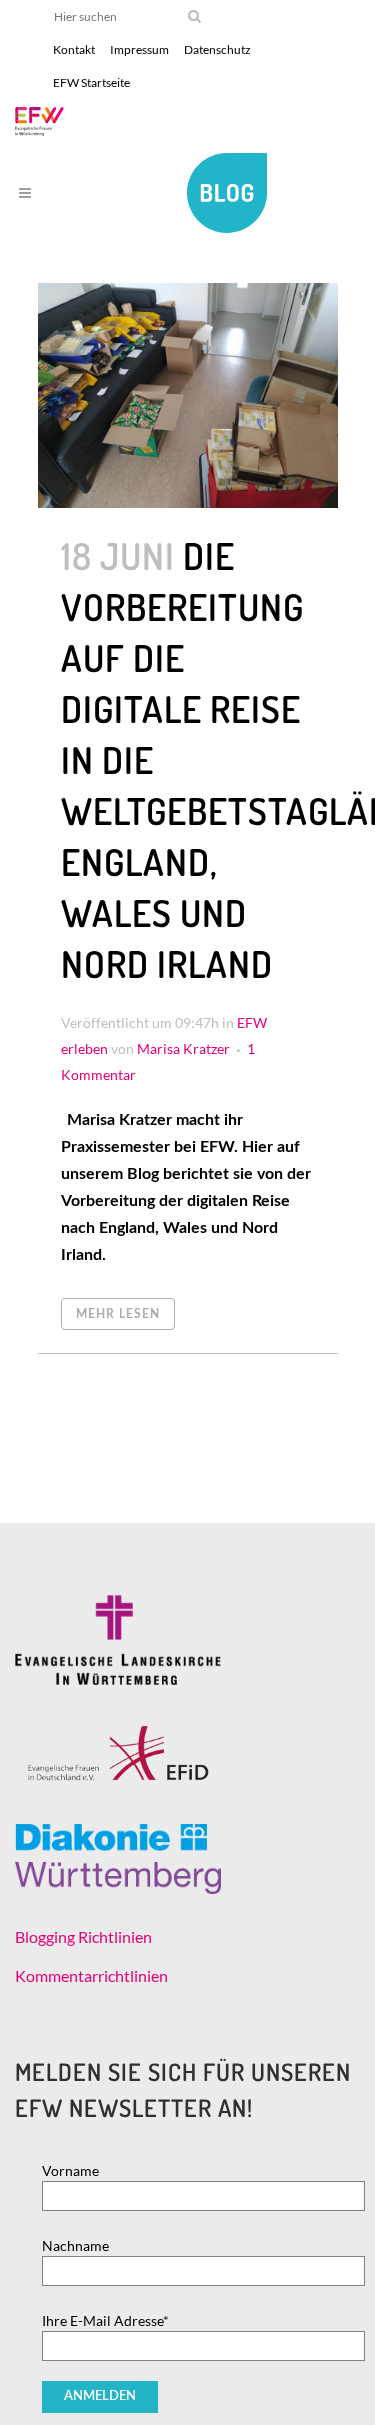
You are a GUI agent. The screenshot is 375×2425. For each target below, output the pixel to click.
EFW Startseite (91, 82)
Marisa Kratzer (183, 1048)
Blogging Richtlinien (83, 1936)
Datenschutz (217, 49)
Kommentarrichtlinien (91, 1975)
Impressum (139, 49)
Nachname (75, 2245)
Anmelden (100, 2396)
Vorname (70, 2170)
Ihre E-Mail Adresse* (105, 2320)
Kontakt (74, 49)
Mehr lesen (118, 1314)
